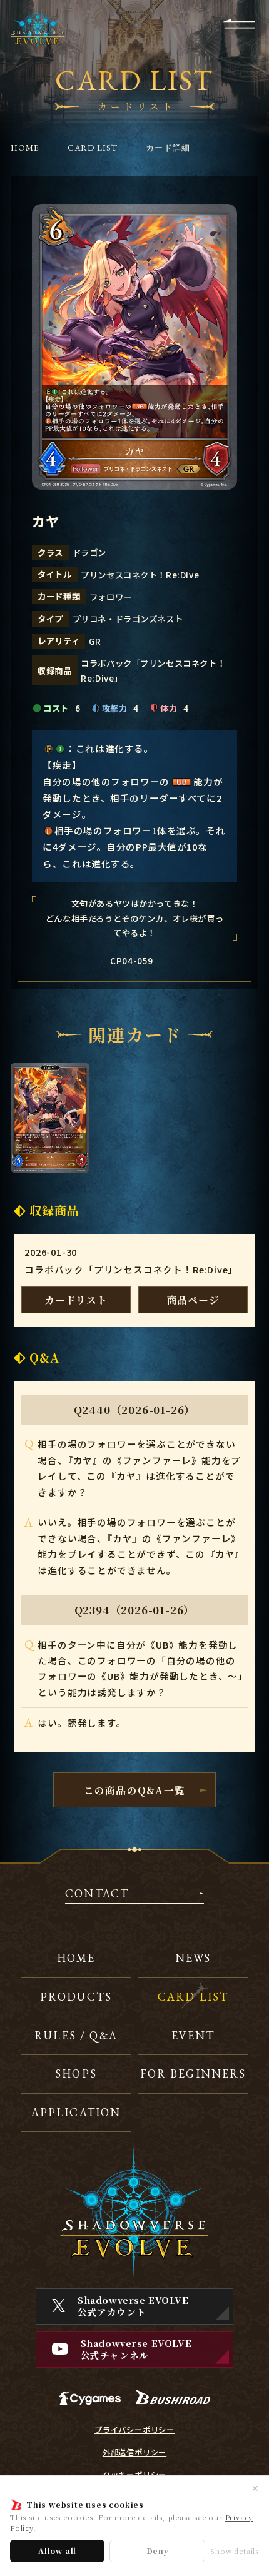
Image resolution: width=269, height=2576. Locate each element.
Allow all (57, 2551)
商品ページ (193, 1300)
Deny (158, 2551)
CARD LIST (93, 148)
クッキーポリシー (134, 2475)
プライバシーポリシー (134, 2430)
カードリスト (76, 1300)
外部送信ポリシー (134, 2452)
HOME (25, 148)
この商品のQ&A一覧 (135, 1790)
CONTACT (97, 1894)
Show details (235, 2551)
